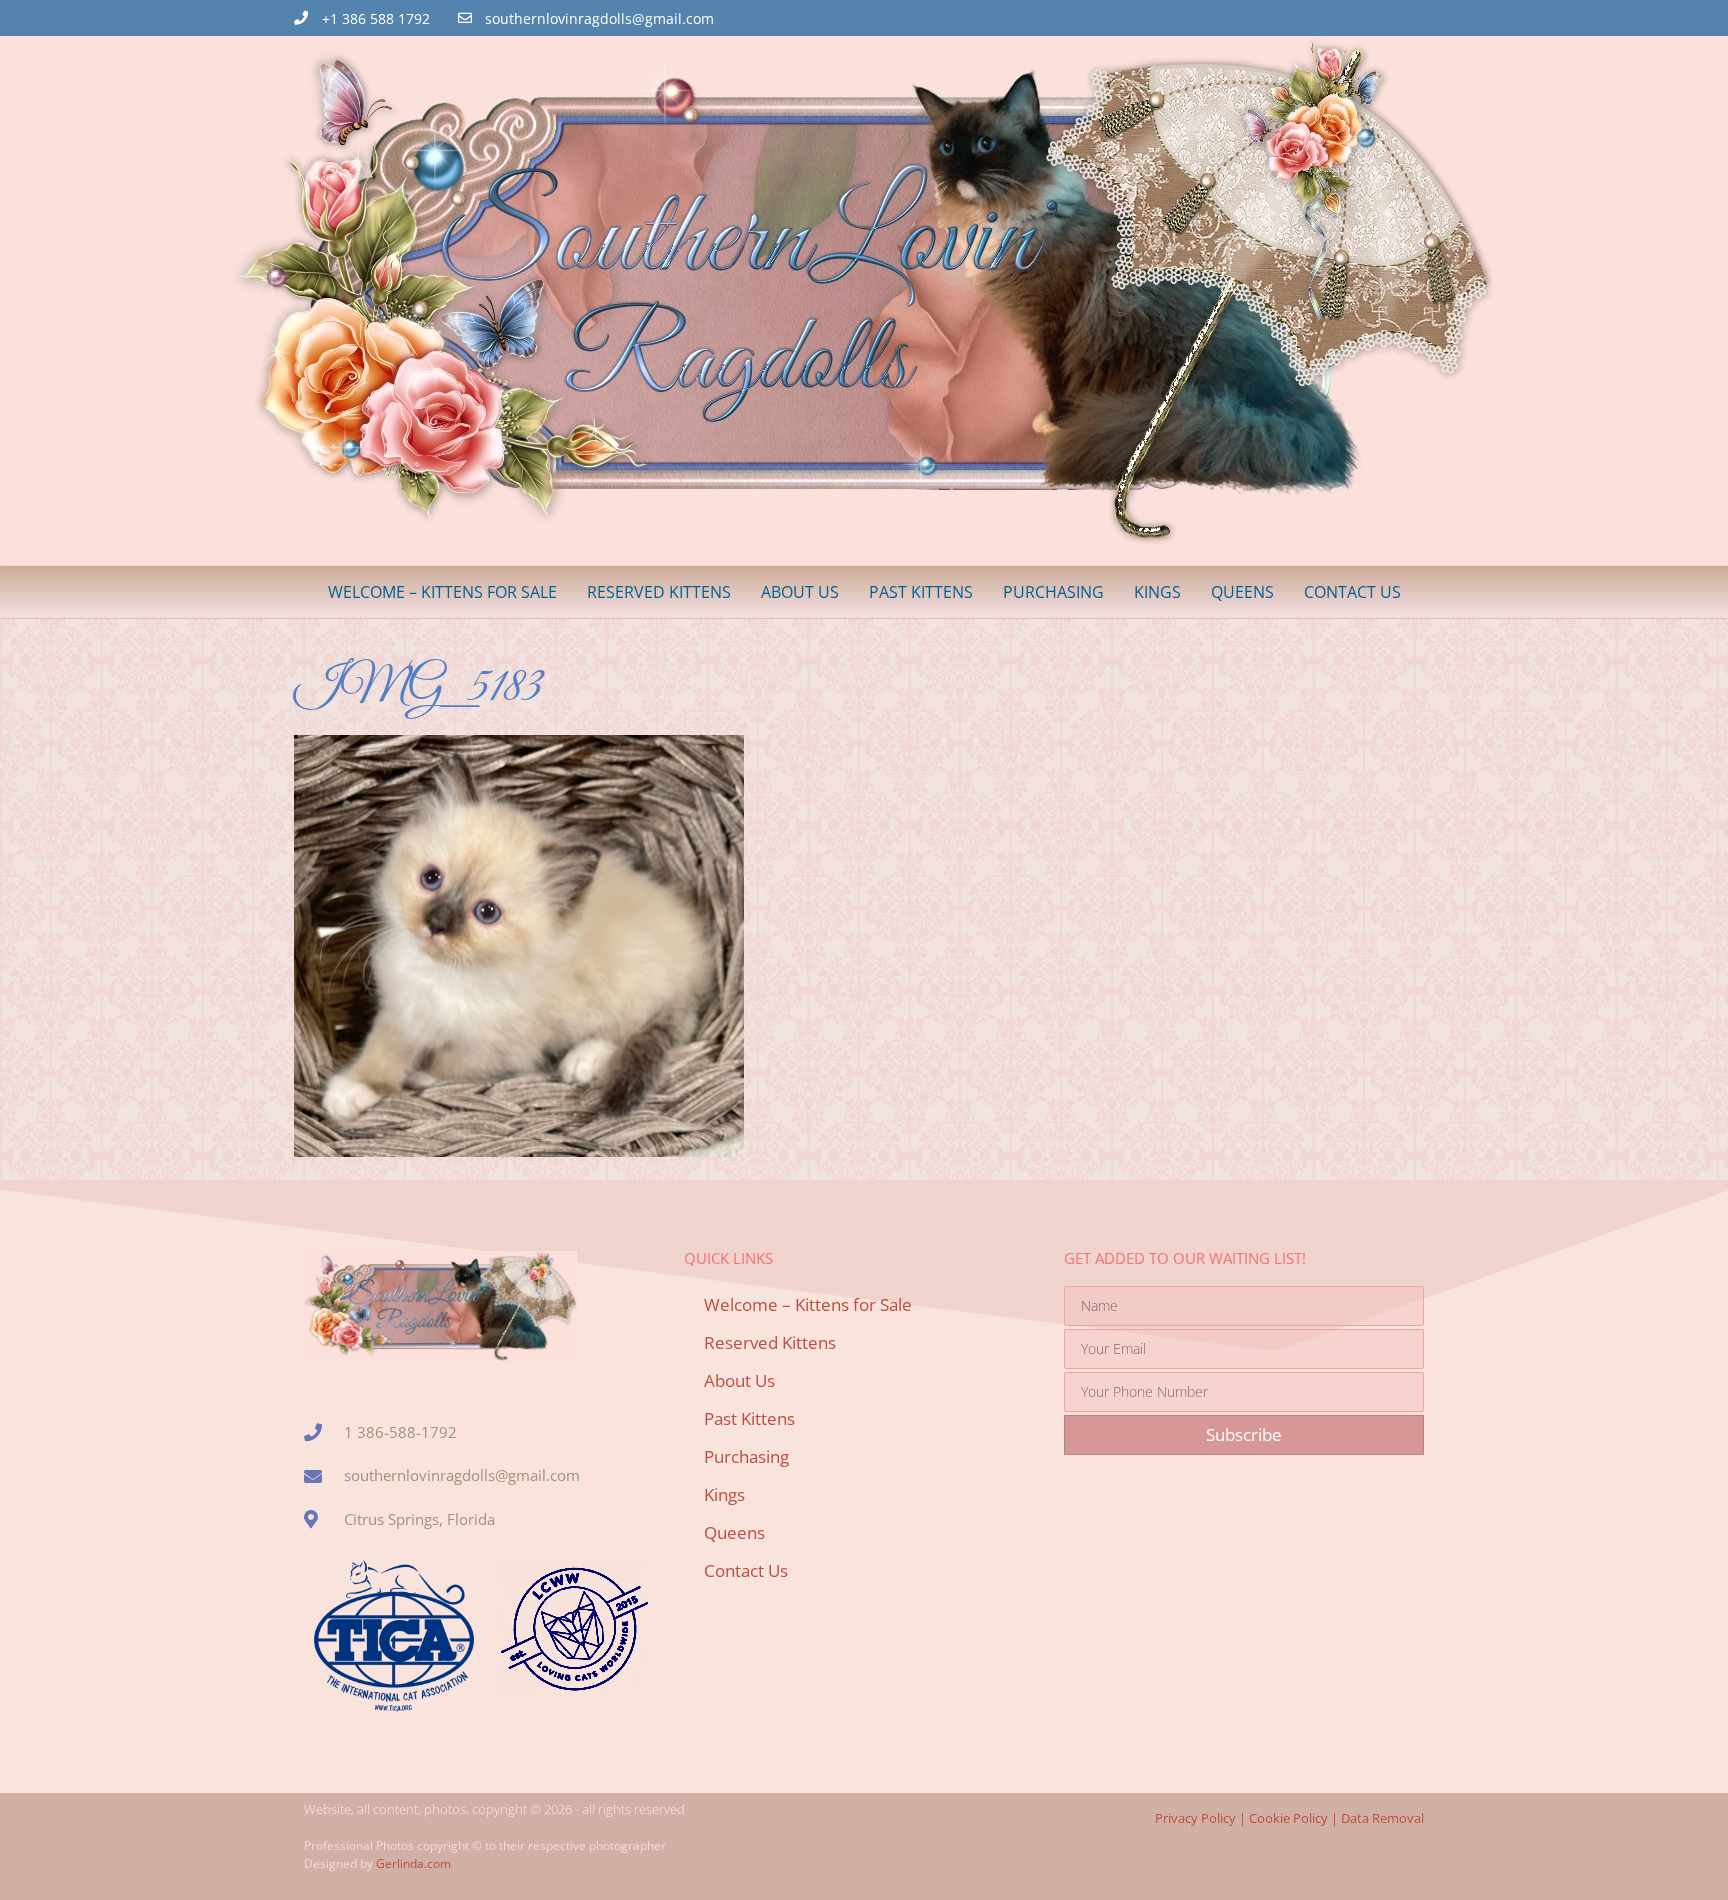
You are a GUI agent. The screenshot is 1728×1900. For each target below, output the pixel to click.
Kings (1157, 592)
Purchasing (1053, 592)
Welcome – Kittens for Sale (442, 592)
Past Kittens (921, 592)
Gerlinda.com (413, 1863)
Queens (1242, 592)
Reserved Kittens (659, 592)
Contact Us (1352, 592)
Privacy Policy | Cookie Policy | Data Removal (1289, 1818)
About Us (800, 592)
